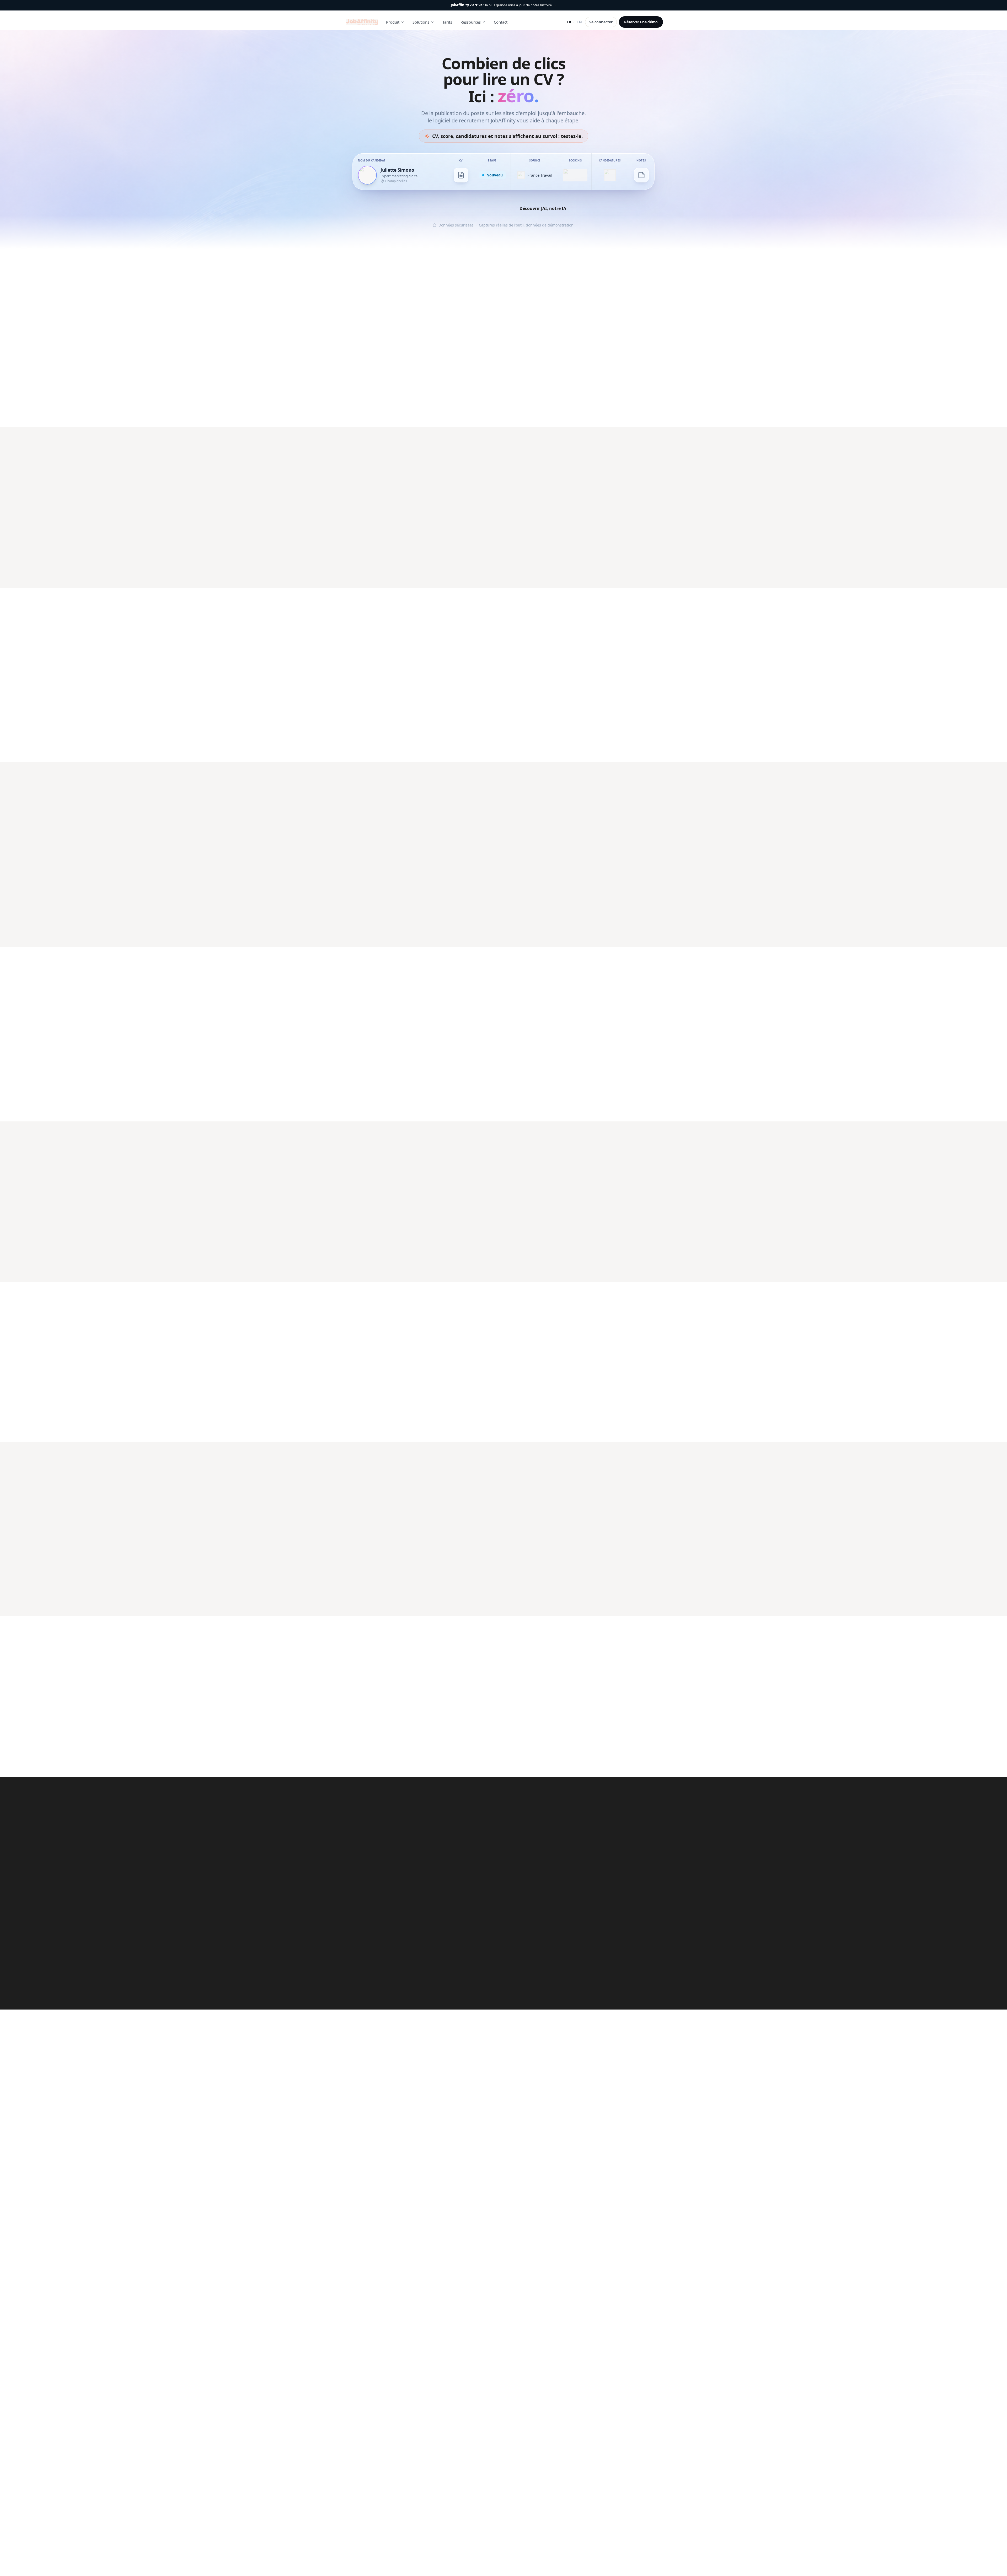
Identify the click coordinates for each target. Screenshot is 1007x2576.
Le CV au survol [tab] (530, 985)
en (579, 22)
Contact (501, 22)
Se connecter (601, 22)
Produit (393, 22)
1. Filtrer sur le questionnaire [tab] (374, 1480)
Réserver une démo (641, 22)
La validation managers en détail (379, 1406)
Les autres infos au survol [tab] (578, 985)
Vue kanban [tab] (527, 625)
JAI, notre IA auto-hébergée (373, 407)
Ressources (471, 22)
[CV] (461, 175)
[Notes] (641, 175)
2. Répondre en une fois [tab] (433, 1480)
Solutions (421, 22)
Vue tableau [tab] (559, 625)
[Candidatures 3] (610, 175)
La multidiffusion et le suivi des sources (553, 567)
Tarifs (447, 22)
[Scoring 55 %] (575, 175)
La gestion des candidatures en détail (383, 732)
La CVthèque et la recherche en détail (551, 1250)
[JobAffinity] (362, 22)
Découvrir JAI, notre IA (543, 208)
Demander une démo (475, 216)
